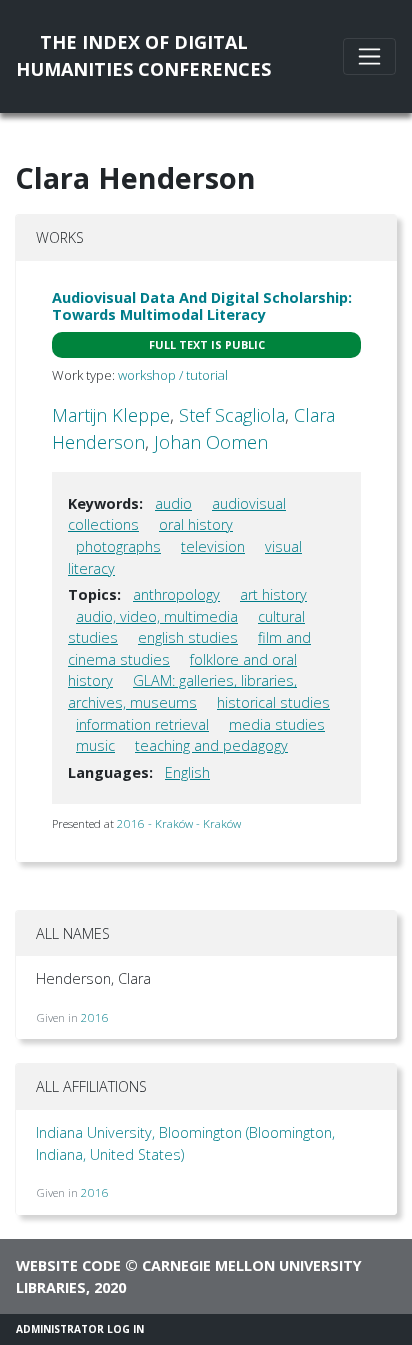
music (95, 745)
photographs (118, 546)
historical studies (273, 702)
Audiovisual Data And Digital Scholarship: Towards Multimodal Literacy (202, 306)
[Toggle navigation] (369, 56)
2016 (95, 1017)
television (213, 546)
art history (273, 594)
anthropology (176, 594)
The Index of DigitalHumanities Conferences (143, 55)
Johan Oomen (211, 442)
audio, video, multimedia (157, 616)
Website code (68, 1265)
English (187, 772)
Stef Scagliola (232, 415)
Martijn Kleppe (111, 415)
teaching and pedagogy (211, 745)
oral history (196, 524)
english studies (188, 637)
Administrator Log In (80, 1329)
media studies (277, 724)
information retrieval (142, 724)
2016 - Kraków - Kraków (179, 823)
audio (173, 503)
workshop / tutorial (173, 375)
